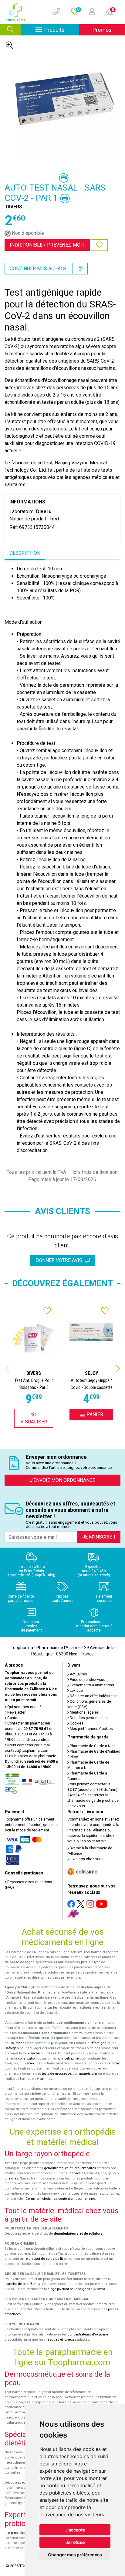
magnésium (87, 2074)
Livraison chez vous (86, 1859)
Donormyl (113, 2063)
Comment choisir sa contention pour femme (60, 2199)
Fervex (30, 2063)
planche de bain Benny (22, 2284)
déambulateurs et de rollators (78, 2234)
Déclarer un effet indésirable (93, 1696)
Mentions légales (84, 1712)
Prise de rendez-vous (87, 1680)
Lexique (76, 1691)
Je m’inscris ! (99, 1537)
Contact (14, 1718)
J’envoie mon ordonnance (62, 1480)
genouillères (54, 2168)
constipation (27, 2058)
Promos (102, 30)
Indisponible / (47, 245)
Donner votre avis (60, 1260)
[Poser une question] (80, 269)
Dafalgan (12, 2048)
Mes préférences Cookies (91, 1729)
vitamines (45, 2079)
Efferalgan (98, 2043)
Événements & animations (91, 1685)
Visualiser (34, 1422)
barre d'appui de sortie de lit (41, 2259)
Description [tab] (25, 553)
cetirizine (71, 2058)
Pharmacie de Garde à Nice (92, 1746)
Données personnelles (88, 1718)
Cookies (76, 1723)
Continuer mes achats (38, 269)
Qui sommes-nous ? (24, 1707)
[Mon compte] (90, 12)
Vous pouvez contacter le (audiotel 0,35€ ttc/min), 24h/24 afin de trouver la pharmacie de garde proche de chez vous (93, 1795)
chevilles (11, 2178)
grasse (51, 2053)
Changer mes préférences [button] (75, 2555)
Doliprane (17, 2043)
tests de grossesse (56, 2074)
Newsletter (16, 1712)
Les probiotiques (17, 2533)
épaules (93, 2173)
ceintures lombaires (80, 2168)
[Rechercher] (10, 30)
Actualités (78, 1674)
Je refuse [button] (75, 2542)
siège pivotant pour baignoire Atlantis (76, 2289)
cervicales (78, 2173)
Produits (62, 30)
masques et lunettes (60, 2340)
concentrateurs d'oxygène (88, 2334)
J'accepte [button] (75, 2530)
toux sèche (31, 2053)
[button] (118, 1369)
